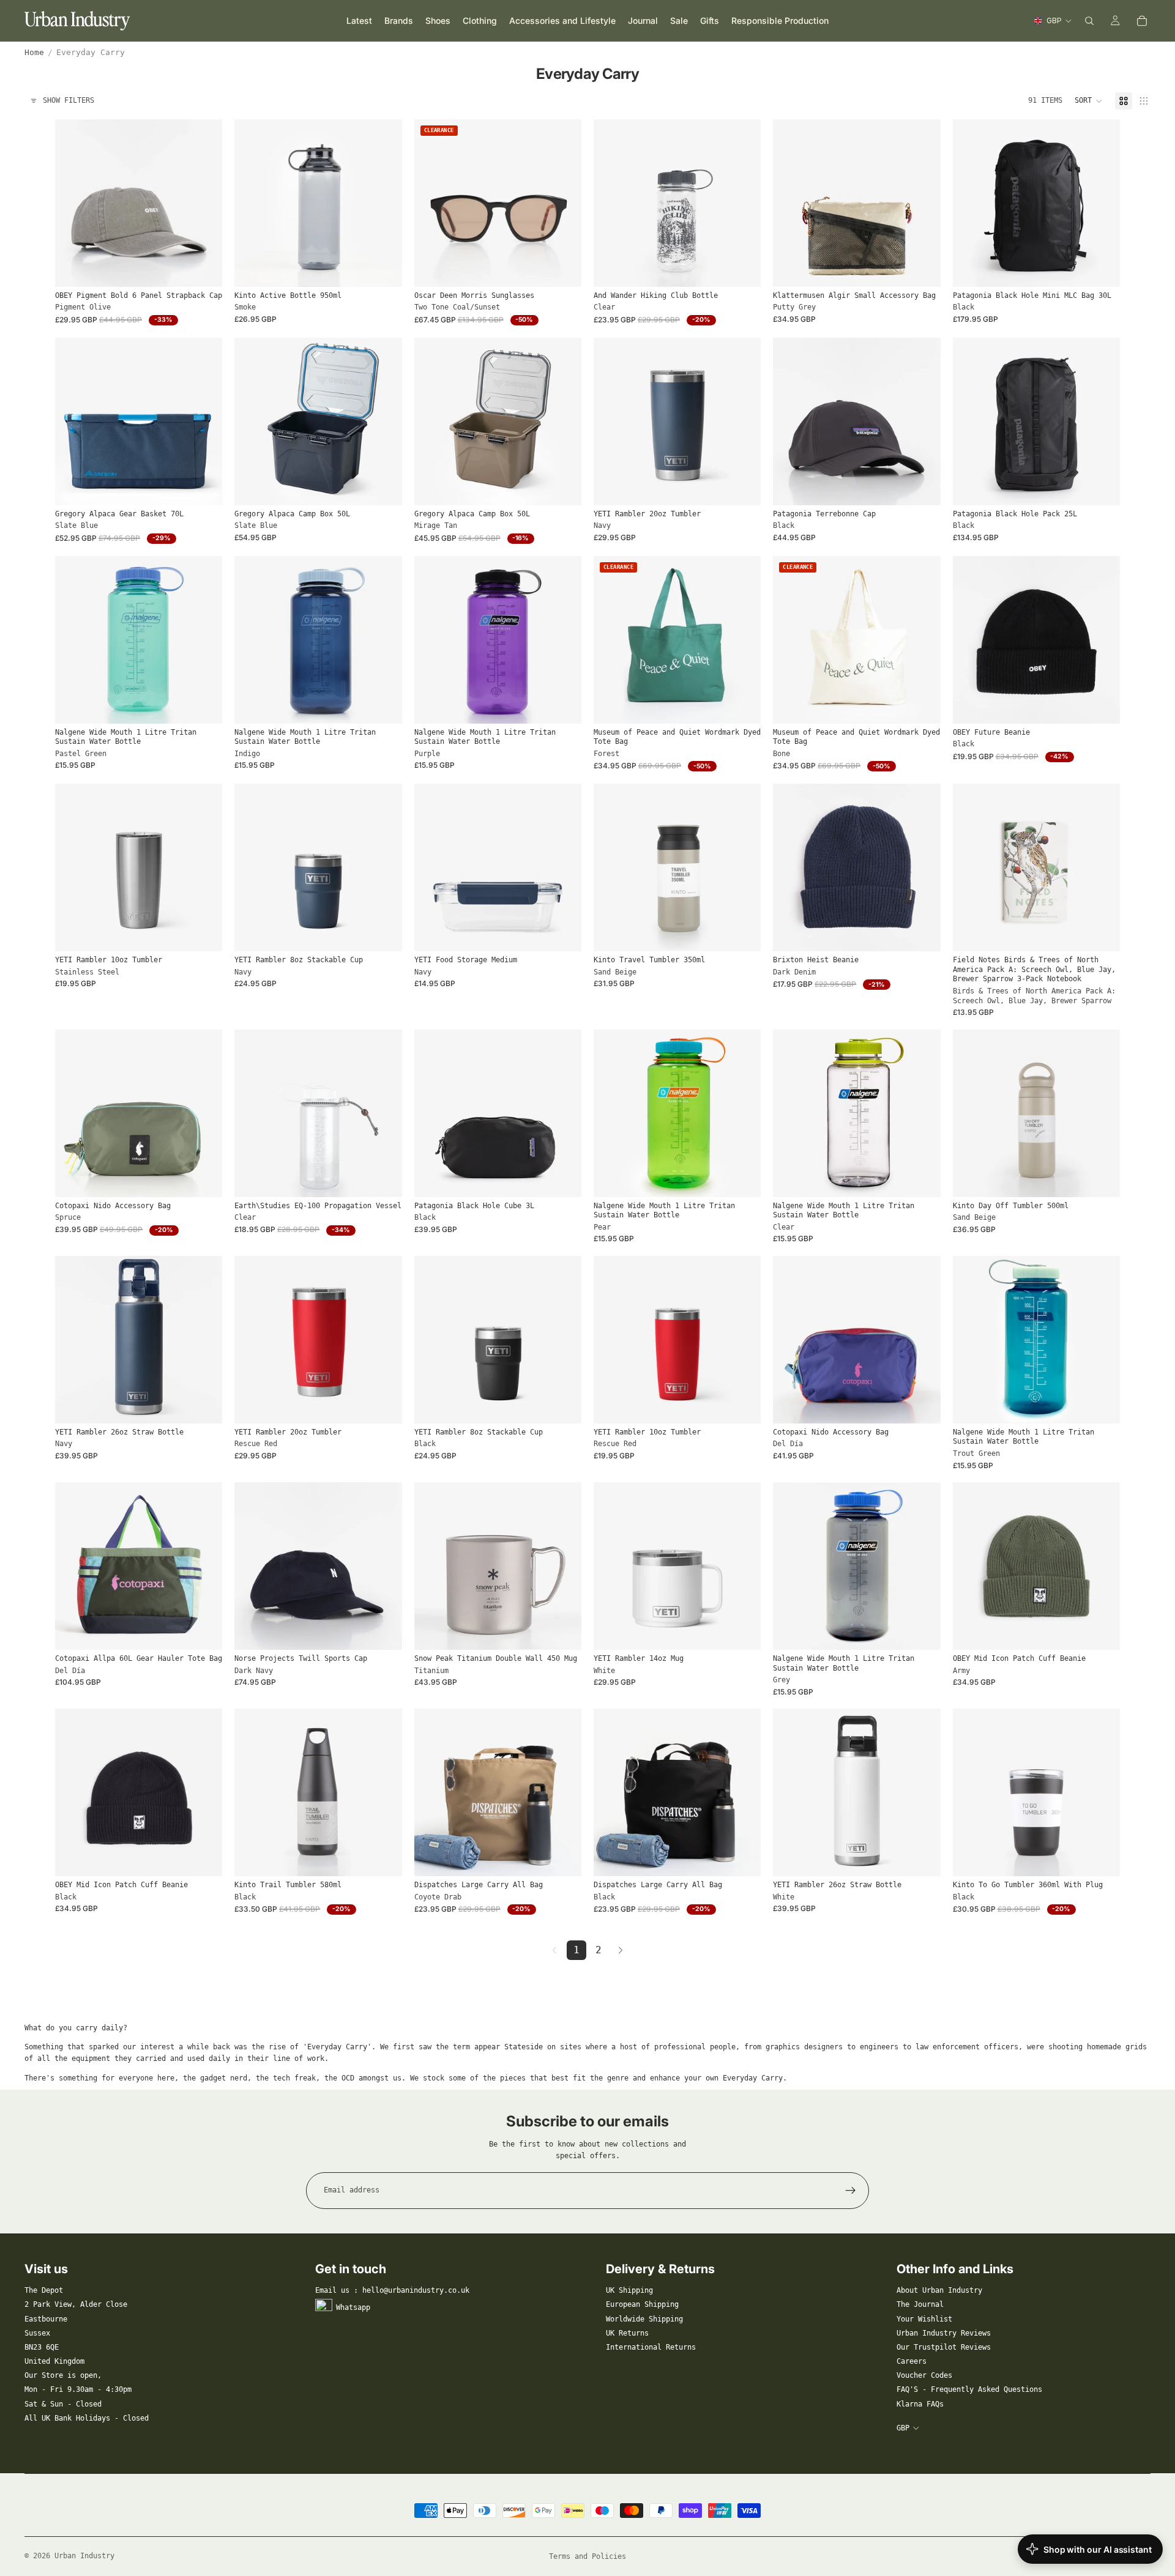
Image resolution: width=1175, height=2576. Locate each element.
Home (34, 52)
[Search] (1089, 21)
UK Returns (627, 2333)
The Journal (920, 2304)
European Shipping (642, 2304)
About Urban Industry (939, 2290)
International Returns (651, 2347)
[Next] (621, 1950)
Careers (912, 2361)
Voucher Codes (924, 2375)
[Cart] (1142, 21)
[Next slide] (204, 203)
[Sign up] (851, 2191)
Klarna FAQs (920, 2404)
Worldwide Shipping (644, 2319)
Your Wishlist (924, 2319)
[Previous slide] (73, 203)
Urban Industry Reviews (944, 2333)
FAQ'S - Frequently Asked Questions (969, 2389)
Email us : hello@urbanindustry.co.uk (392, 2290)
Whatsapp (353, 2307)
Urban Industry (84, 2556)
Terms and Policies (587, 2556)
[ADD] (383, 268)
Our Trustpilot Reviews (944, 2347)
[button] (1089, 101)
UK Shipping (629, 2290)
